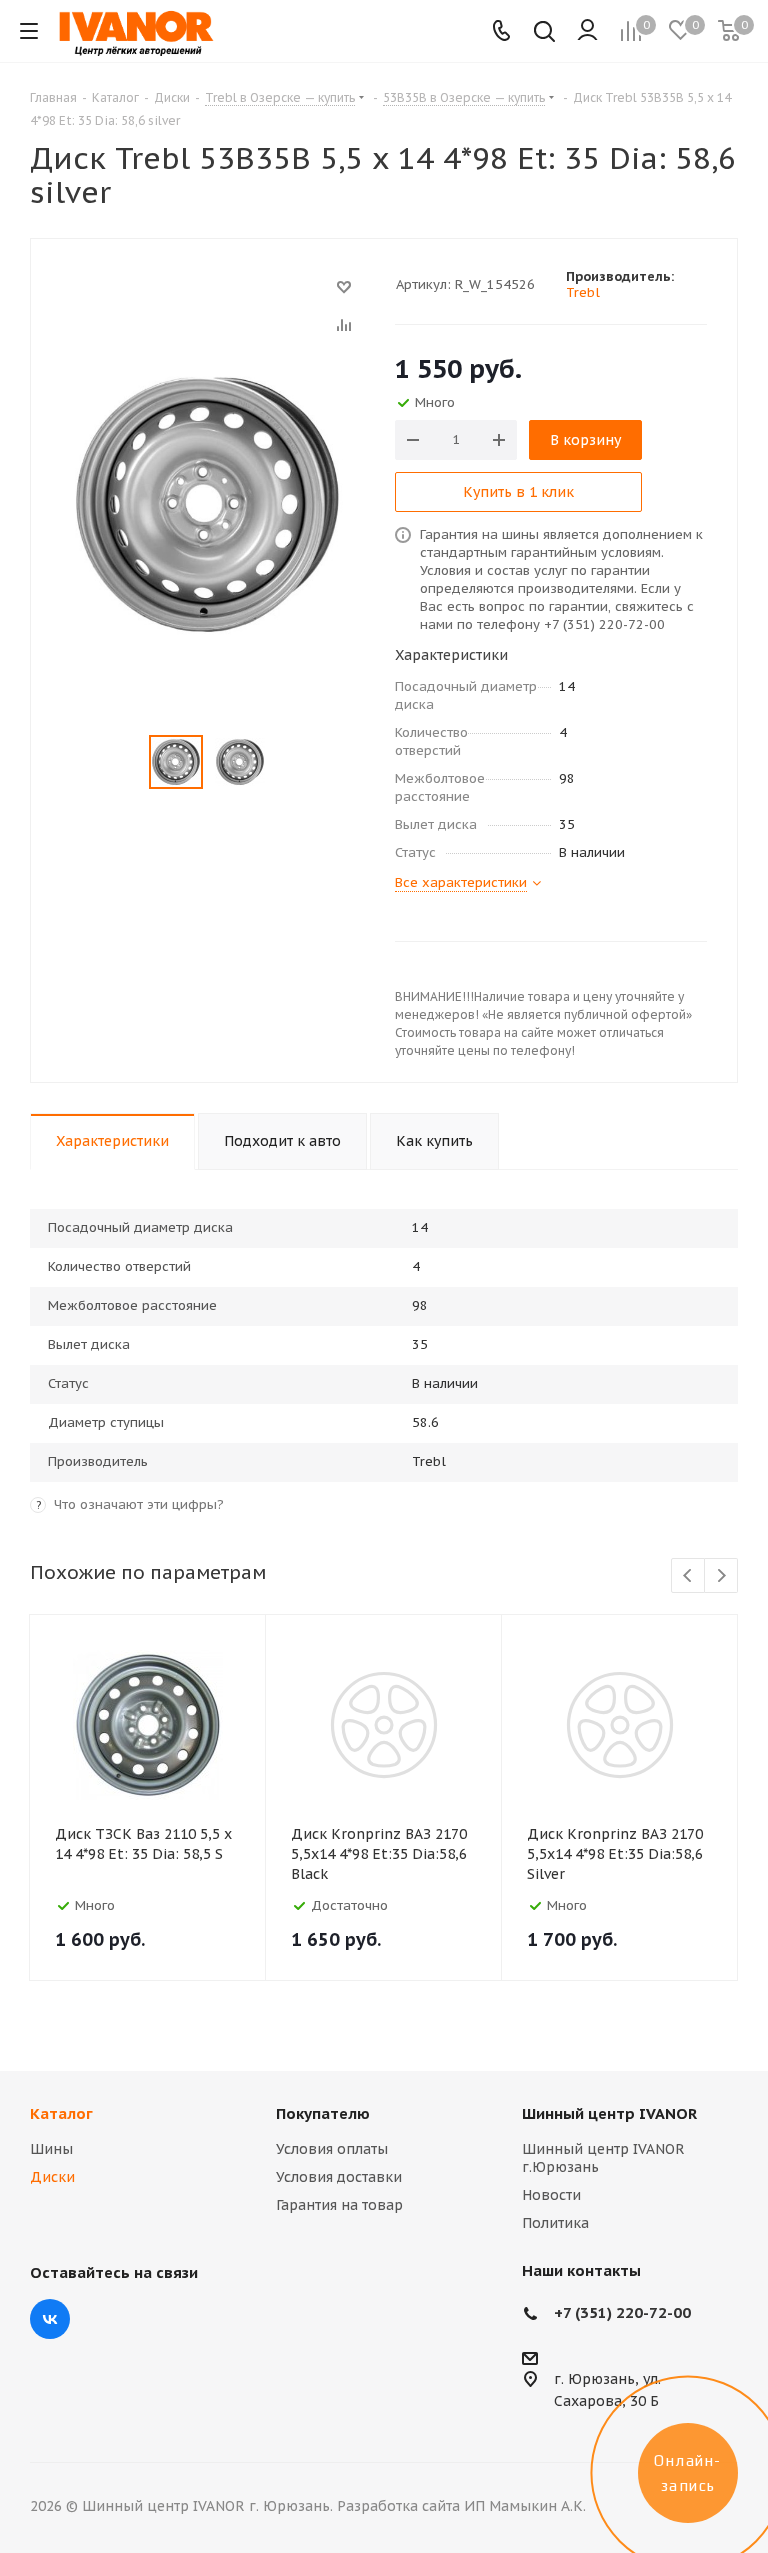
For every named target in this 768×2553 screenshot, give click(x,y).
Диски (52, 2177)
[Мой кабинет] (587, 31)
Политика (555, 2223)
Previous (688, 1576)
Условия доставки (339, 2177)
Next (721, 1576)
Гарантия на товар (339, 2205)
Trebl (583, 292)
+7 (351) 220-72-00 (622, 2312)
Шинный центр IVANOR (609, 2113)
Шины (51, 2149)
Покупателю (323, 2113)
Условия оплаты (332, 2149)
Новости (551, 2195)
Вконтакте (50, 2319)
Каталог (61, 2113)
